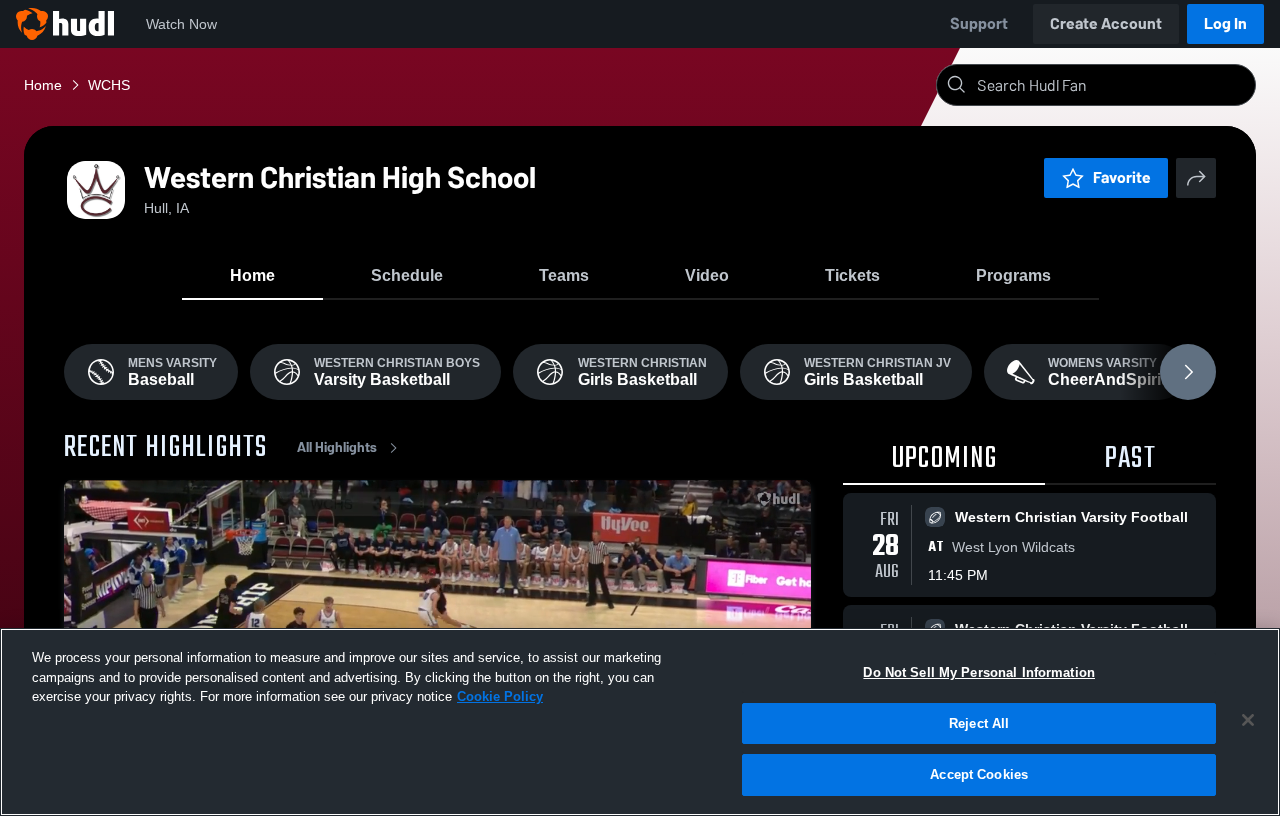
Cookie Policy (500, 696)
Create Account (1106, 23)
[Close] (1248, 720)
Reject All (979, 723)
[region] (640, 722)
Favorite (1122, 177)
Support (979, 23)
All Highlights (337, 447)
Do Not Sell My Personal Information (979, 672)
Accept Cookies (979, 774)
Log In (1225, 23)
